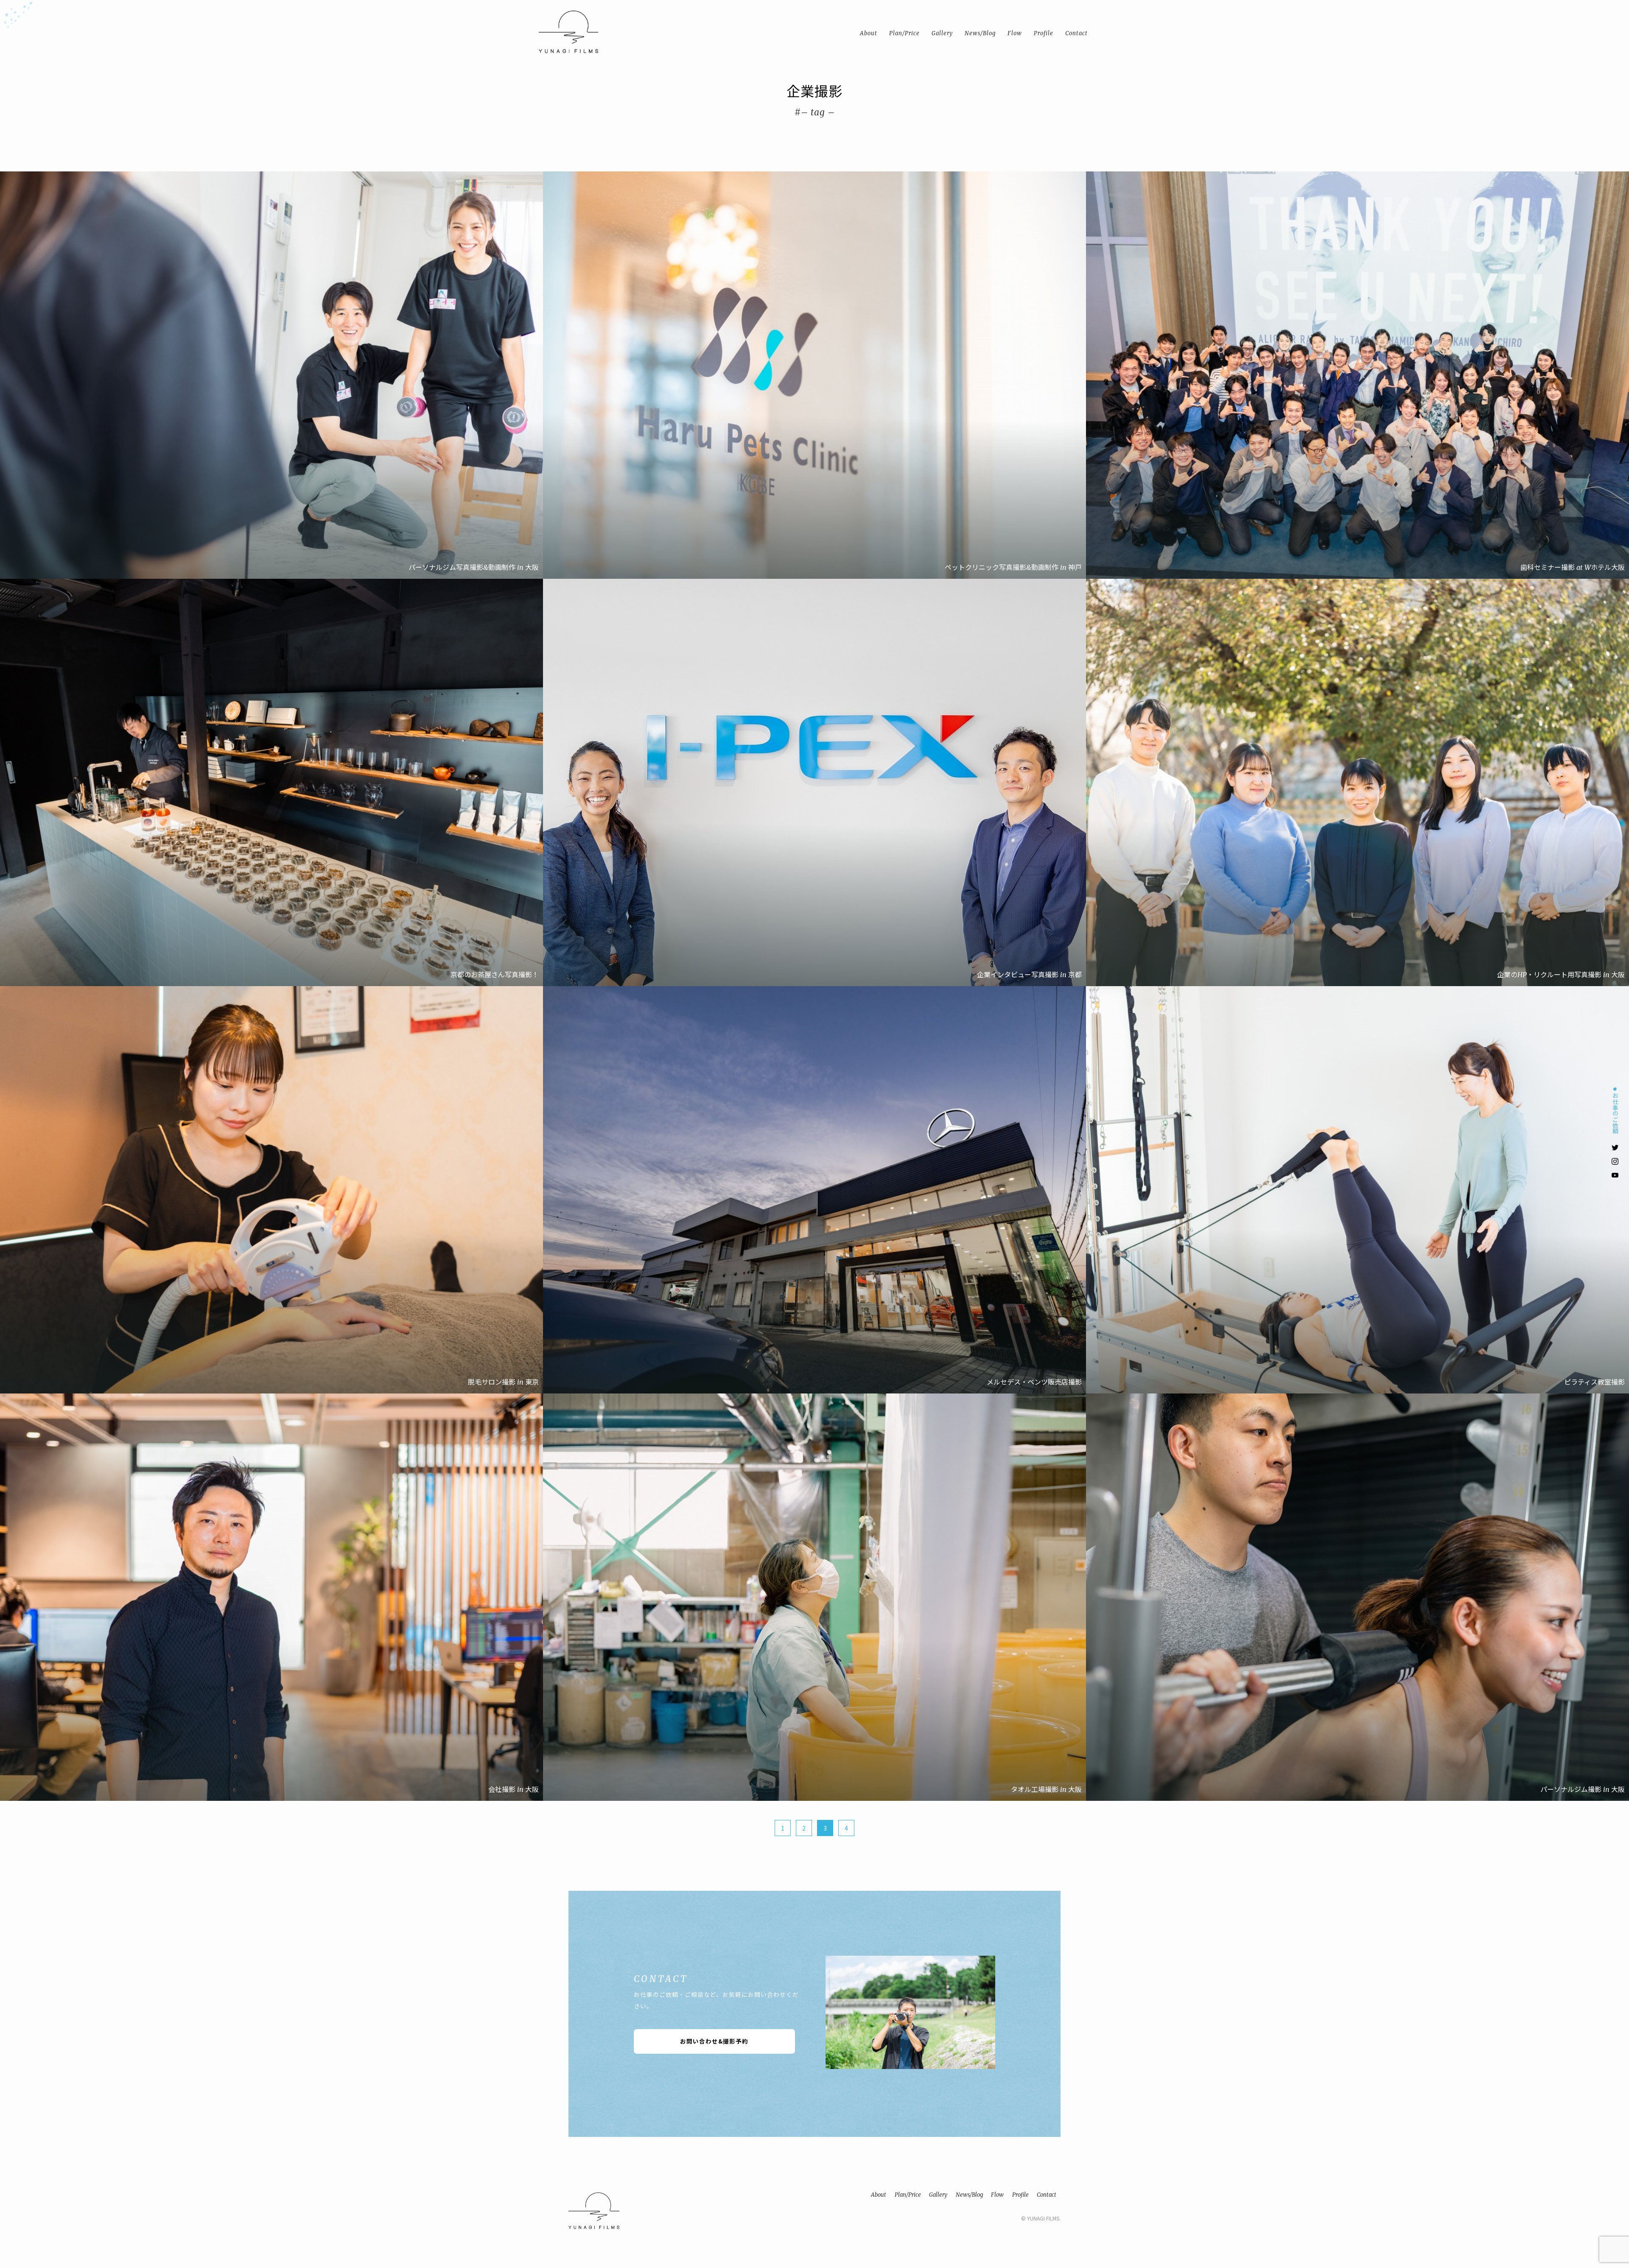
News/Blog (969, 2195)
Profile (1020, 2195)
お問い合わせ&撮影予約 (714, 2041)
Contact (1047, 2195)
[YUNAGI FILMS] (571, 32)
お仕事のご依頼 (1615, 1113)
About (879, 2195)
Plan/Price (908, 2195)
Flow (997, 2195)
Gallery (938, 2195)
